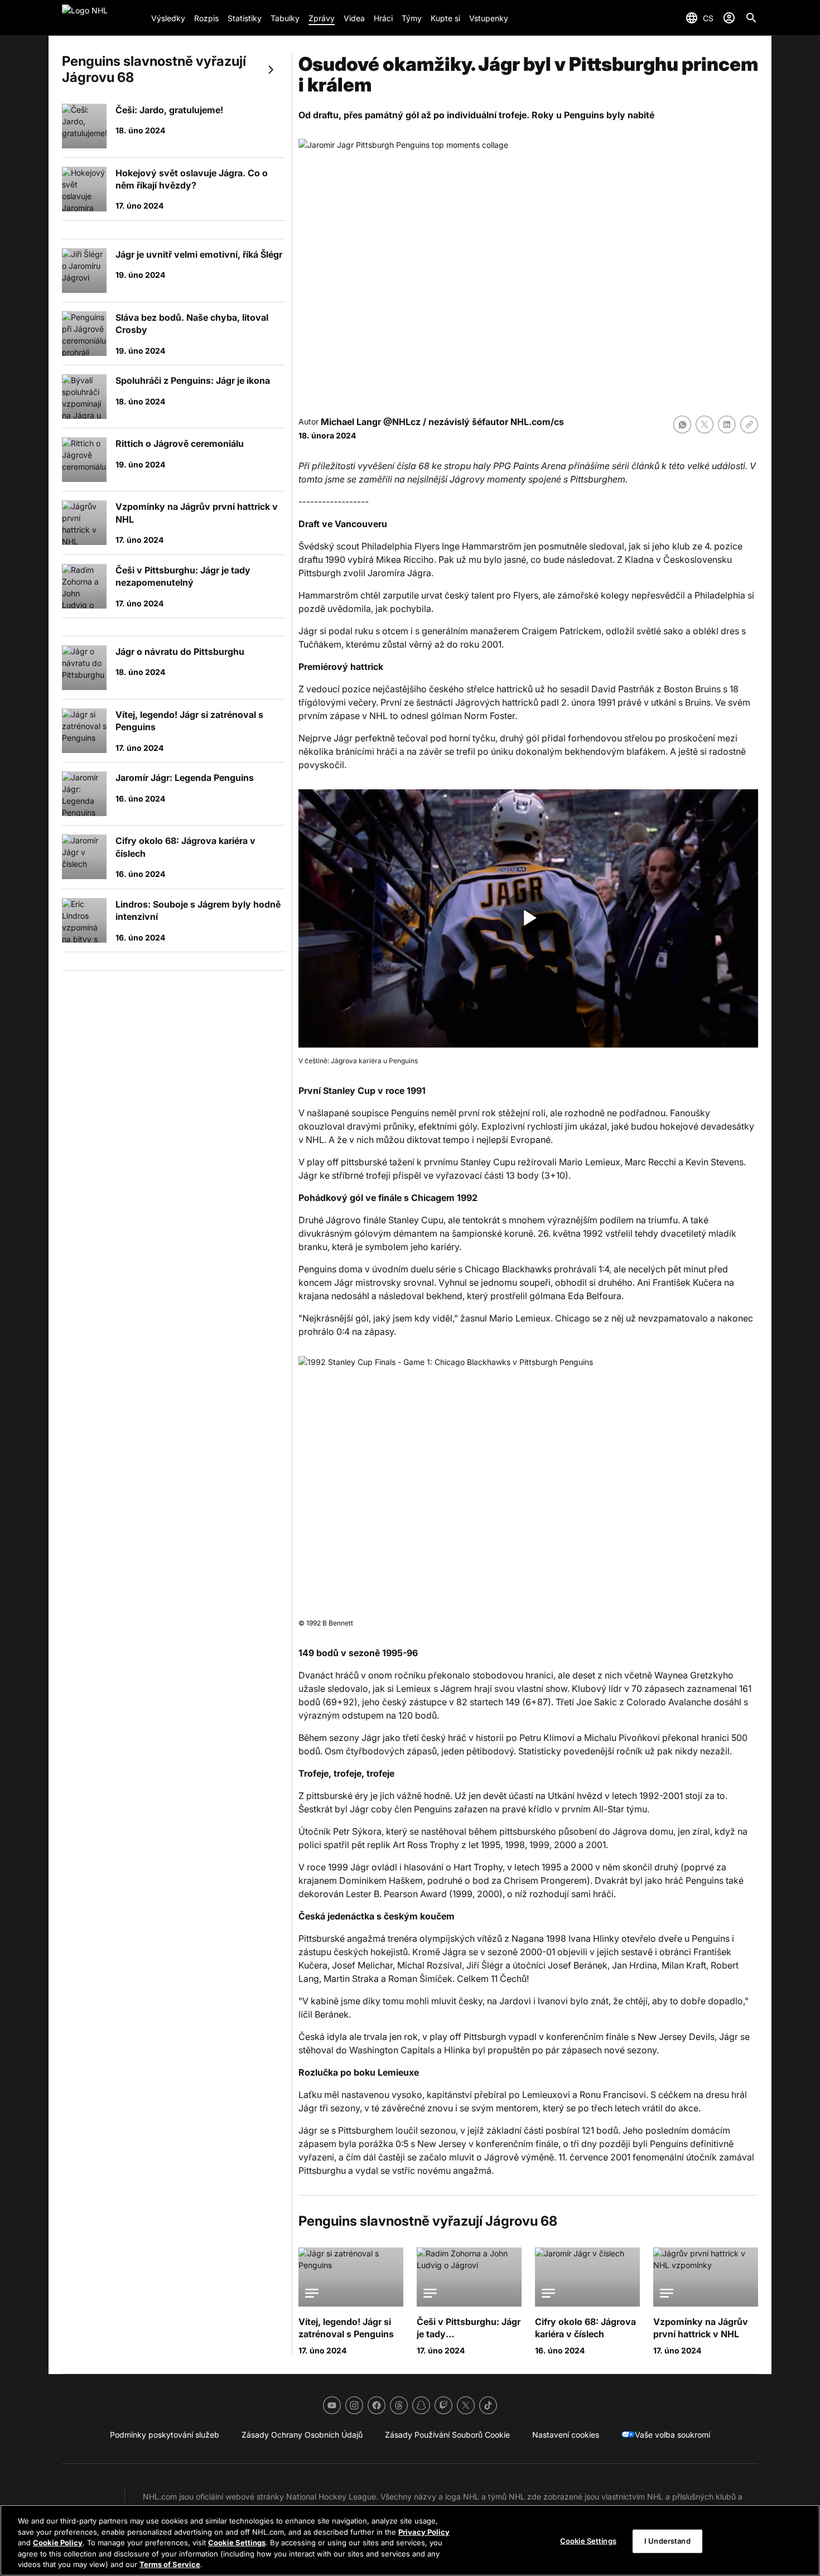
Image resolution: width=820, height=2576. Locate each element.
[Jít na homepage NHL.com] (102, 18)
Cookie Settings (237, 2543)
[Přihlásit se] (729, 18)
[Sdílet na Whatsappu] (682, 424)
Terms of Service (170, 2564)
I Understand (667, 2541)
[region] (410, 2540)
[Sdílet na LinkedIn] (727, 424)
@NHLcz (402, 422)
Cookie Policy (58, 2543)
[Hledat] (751, 18)
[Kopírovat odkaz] (749, 424)
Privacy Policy (424, 2532)
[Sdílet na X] (705, 424)
